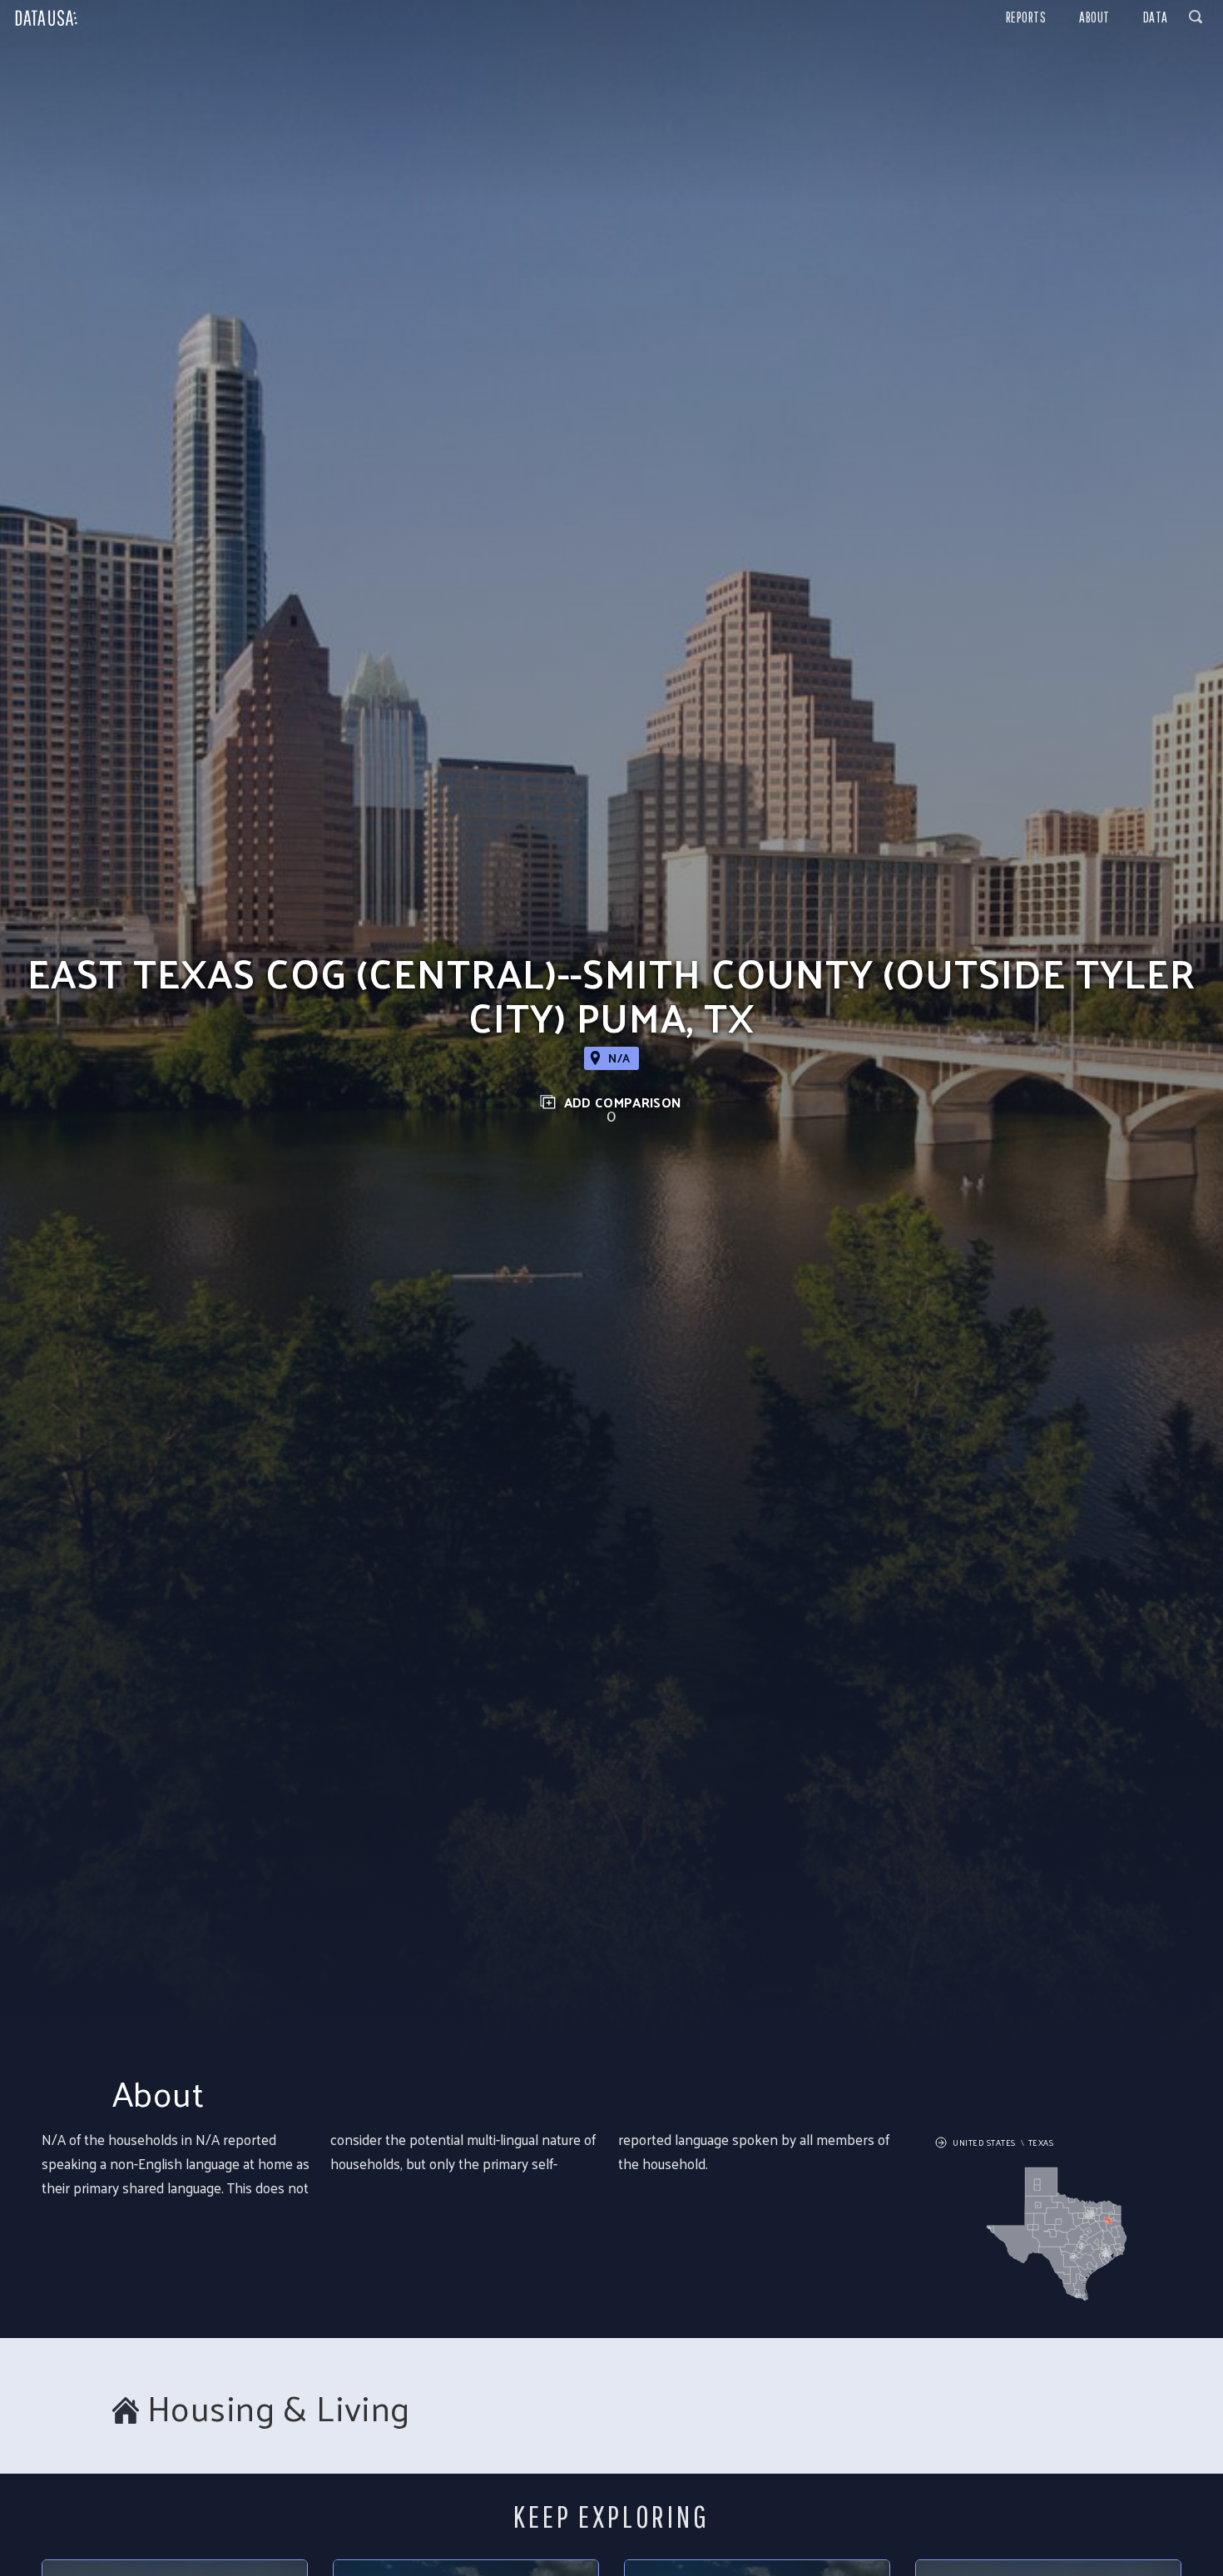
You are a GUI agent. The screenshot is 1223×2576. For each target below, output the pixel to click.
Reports (1026, 17)
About (1094, 17)
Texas (1041, 2143)
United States (984, 2143)
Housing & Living (279, 2408)
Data (1156, 17)
